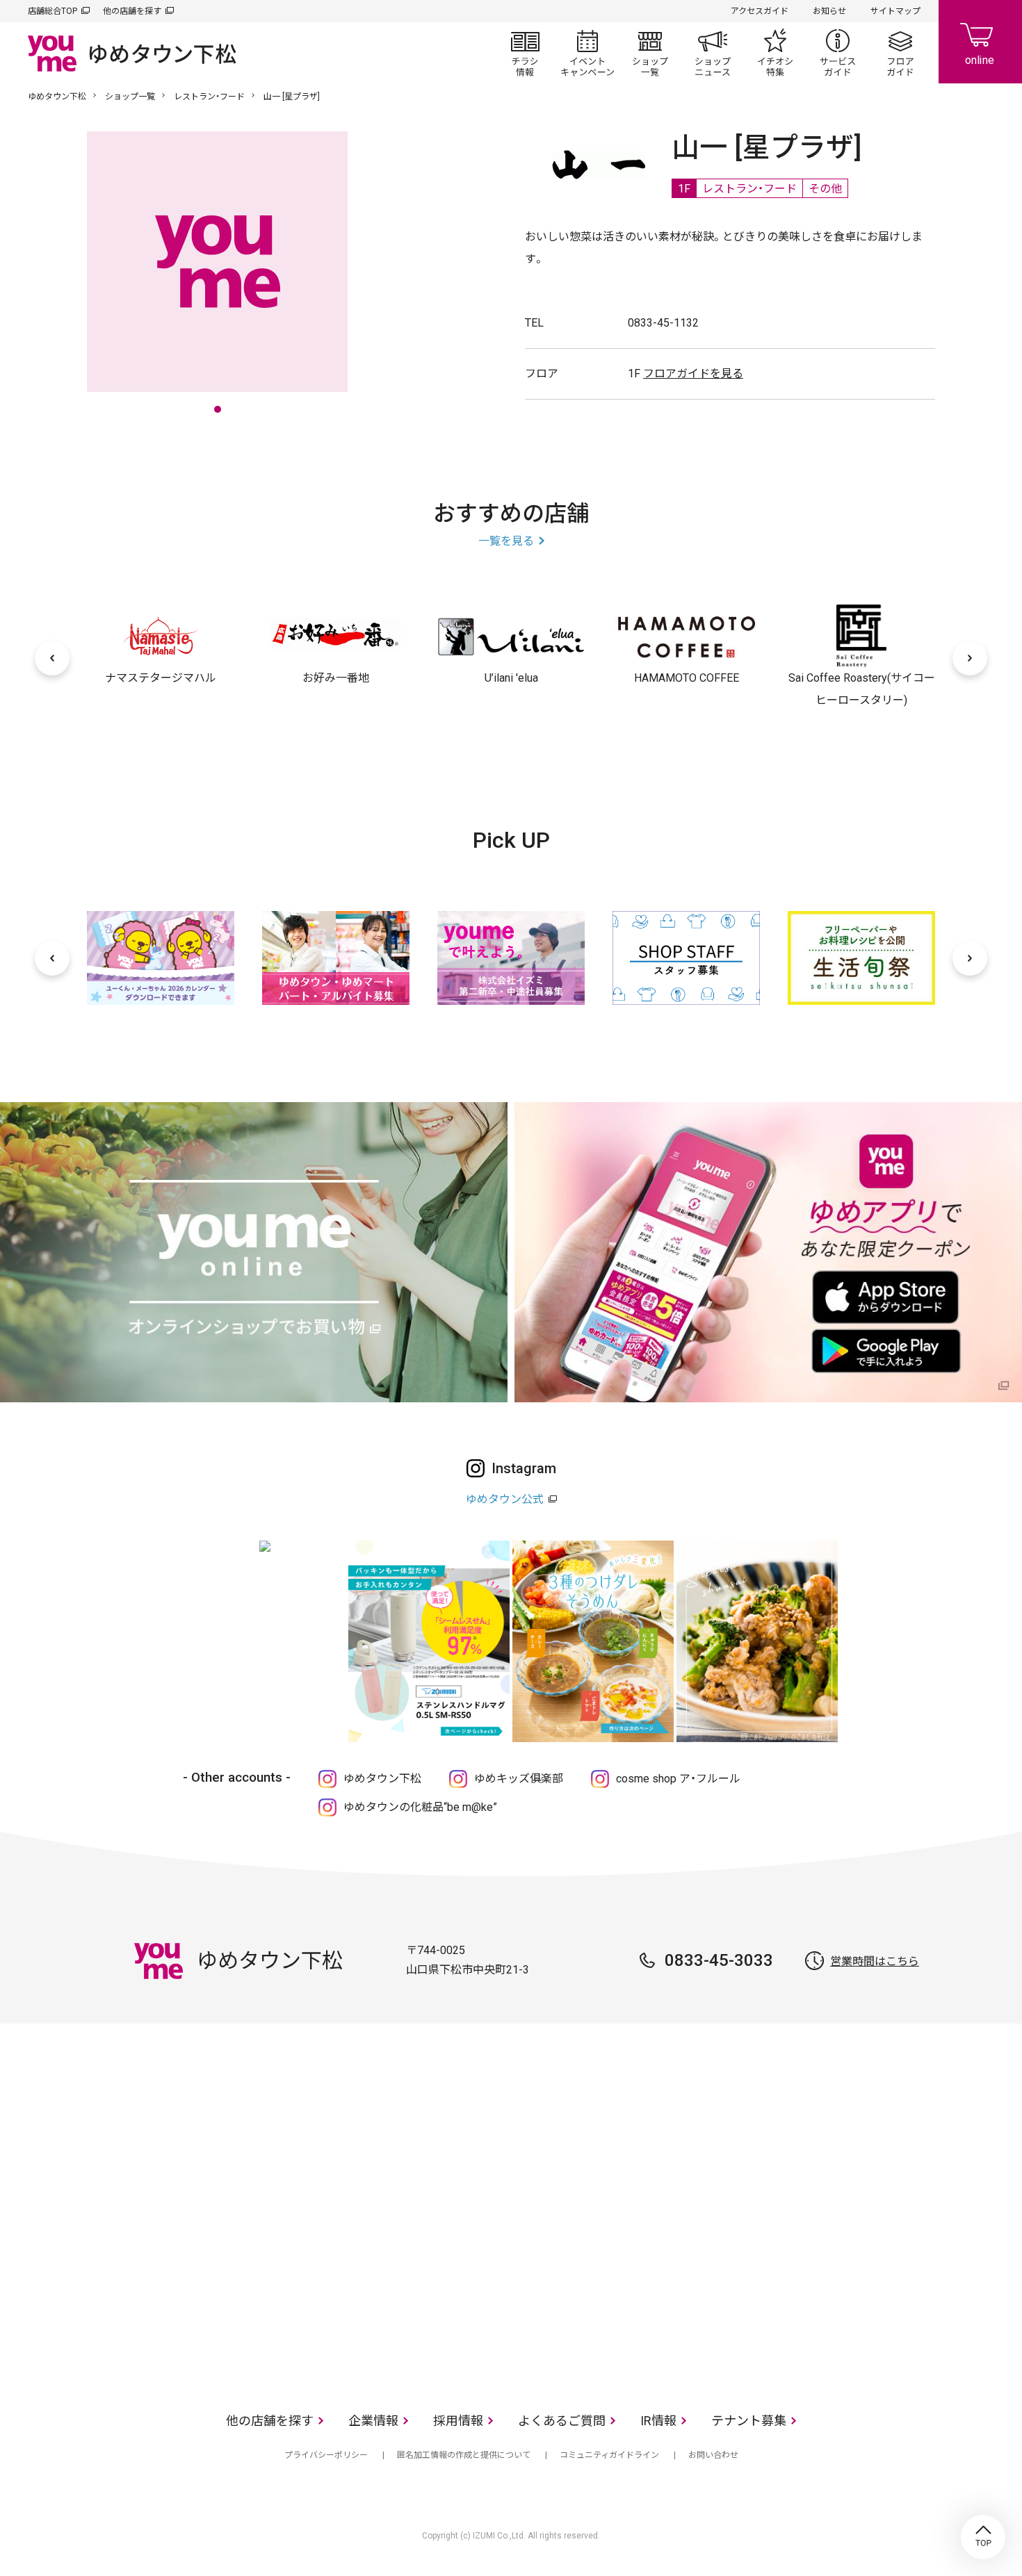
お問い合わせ (713, 2455)
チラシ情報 (525, 53)
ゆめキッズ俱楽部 (519, 1779)
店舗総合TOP (52, 11)
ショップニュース (713, 53)
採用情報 (458, 2421)
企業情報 (373, 2421)
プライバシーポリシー (326, 2455)
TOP (983, 2537)
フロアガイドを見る (693, 374)
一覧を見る (506, 541)
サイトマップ (895, 11)
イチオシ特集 (775, 53)
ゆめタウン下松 (57, 97)
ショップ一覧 (650, 53)
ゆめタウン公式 (505, 1499)
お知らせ (829, 11)
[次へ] (970, 658)
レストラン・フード (209, 97)
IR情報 (658, 2421)
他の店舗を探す (132, 11)
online (980, 42)
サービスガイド (838, 53)
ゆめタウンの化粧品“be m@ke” (420, 1807)
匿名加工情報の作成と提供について (464, 2455)
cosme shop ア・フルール (678, 1779)
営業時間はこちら (875, 1961)
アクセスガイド (760, 11)
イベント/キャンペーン (587, 53)
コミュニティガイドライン (609, 2455)
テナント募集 (749, 2421)
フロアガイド (900, 53)
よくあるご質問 (562, 2421)
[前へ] (52, 658)
